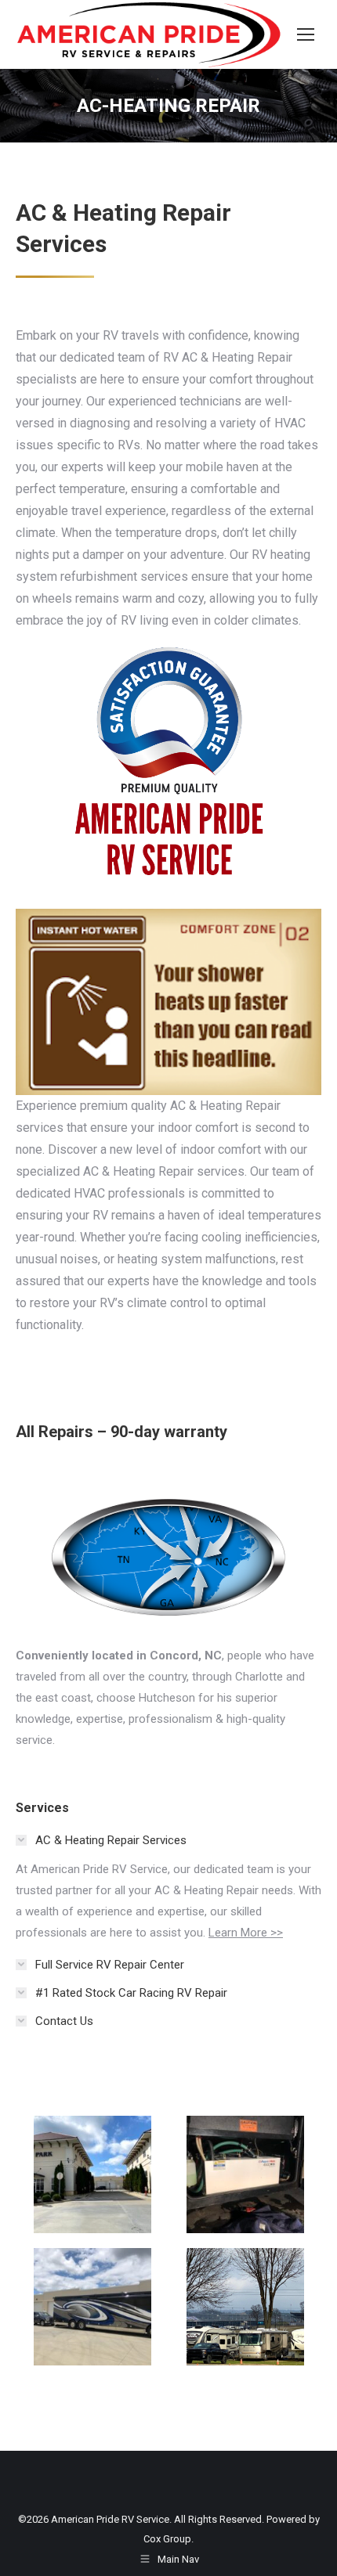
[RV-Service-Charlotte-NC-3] (92, 2174)
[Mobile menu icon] (306, 34)
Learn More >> (246, 1933)
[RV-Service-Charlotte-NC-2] (92, 2307)
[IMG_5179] (245, 2307)
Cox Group (167, 2539)
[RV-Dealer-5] (245, 2174)
